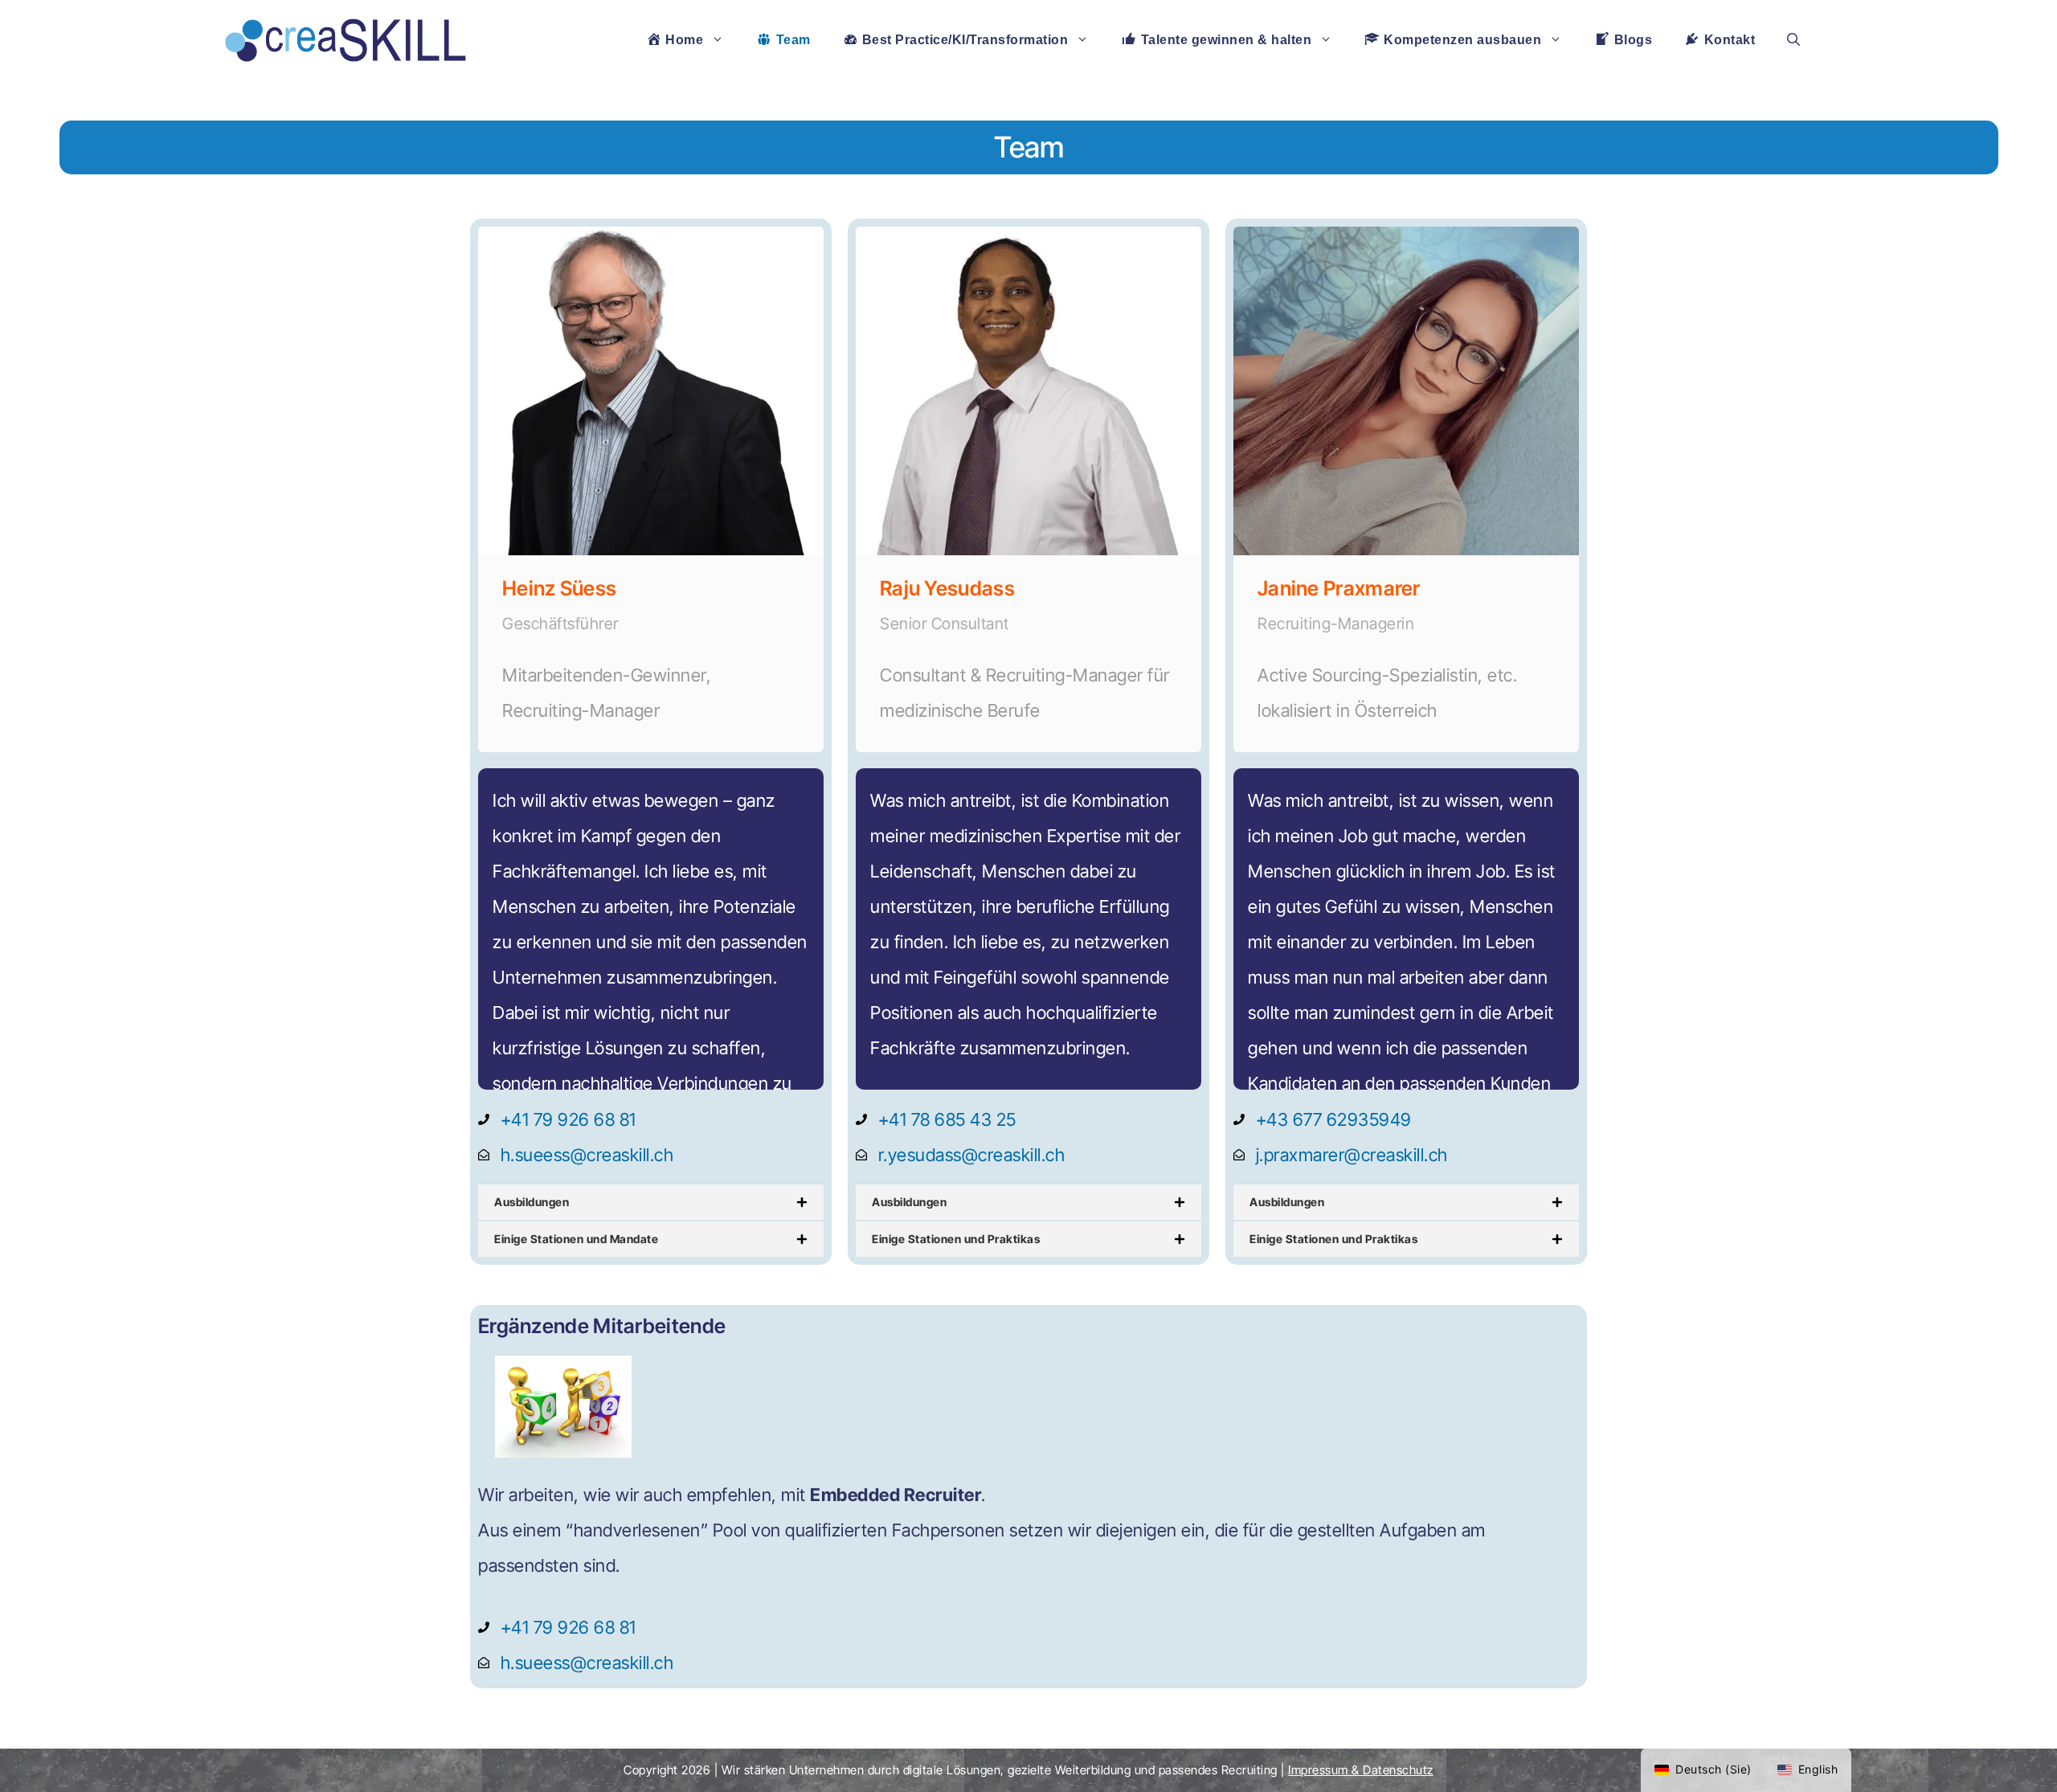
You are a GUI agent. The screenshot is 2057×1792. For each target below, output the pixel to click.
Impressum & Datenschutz (1361, 1770)
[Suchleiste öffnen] (1793, 40)
